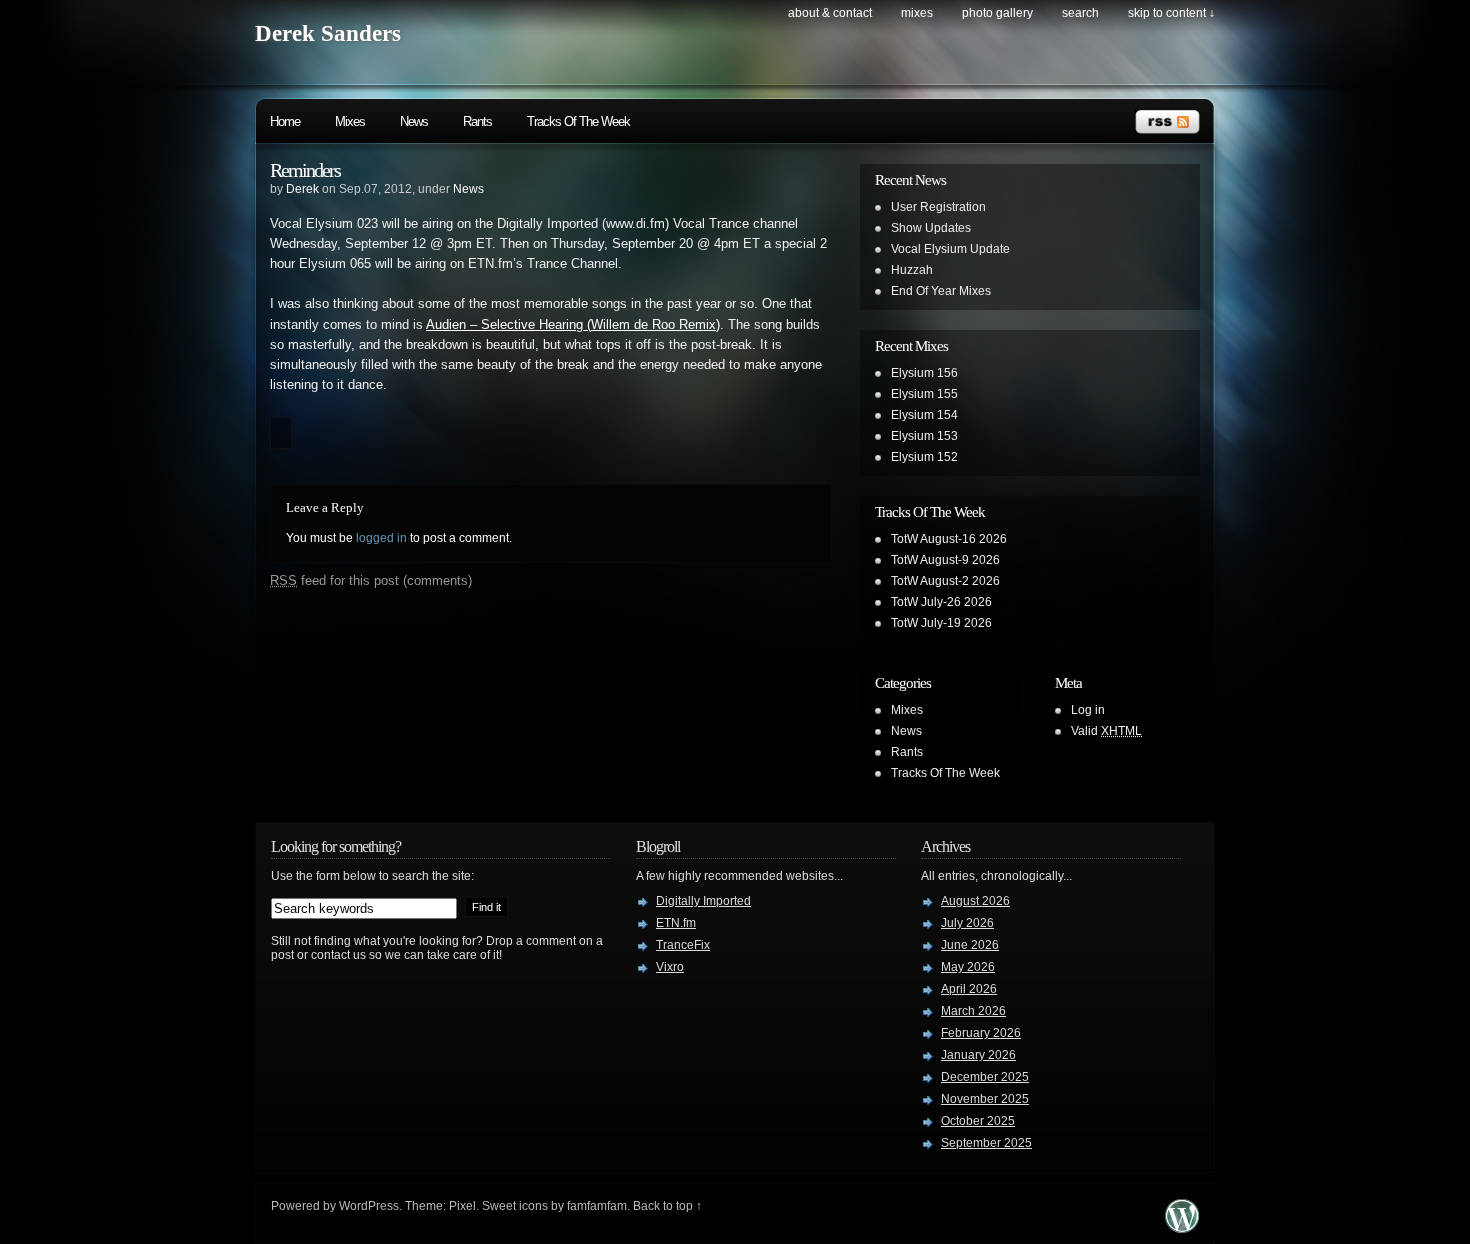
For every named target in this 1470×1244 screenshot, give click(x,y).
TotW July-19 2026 (941, 623)
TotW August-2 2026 (945, 581)
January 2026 (978, 1055)
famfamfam (597, 1206)
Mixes (917, 13)
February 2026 (981, 1033)
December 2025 (985, 1077)
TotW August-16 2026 (949, 539)
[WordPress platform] (1182, 1227)
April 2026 (969, 989)
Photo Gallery (997, 13)
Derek (302, 189)
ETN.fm (676, 923)
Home (285, 121)
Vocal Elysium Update (950, 249)
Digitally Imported (703, 901)
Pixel (462, 1206)
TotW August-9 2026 (945, 560)
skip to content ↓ (1171, 13)
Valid (1106, 731)
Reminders (305, 170)
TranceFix (683, 945)
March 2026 (973, 1011)
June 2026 (970, 945)
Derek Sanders (328, 33)
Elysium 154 (924, 415)
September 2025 (986, 1143)
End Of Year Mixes (941, 291)
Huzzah (912, 270)
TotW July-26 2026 (941, 602)
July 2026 (967, 923)
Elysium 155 (924, 394)
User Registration (938, 207)
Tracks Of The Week (578, 121)
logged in (381, 538)
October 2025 (978, 1121)
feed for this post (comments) (371, 580)
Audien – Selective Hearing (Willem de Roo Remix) (573, 325)
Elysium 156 (924, 373)
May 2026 (968, 967)
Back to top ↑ (667, 1206)
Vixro (670, 967)
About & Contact (830, 13)
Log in (1088, 710)
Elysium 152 (924, 457)
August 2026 (975, 901)
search (1080, 13)
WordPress (369, 1206)
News (414, 121)
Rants (477, 121)
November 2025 (985, 1099)
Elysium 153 (924, 436)
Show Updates (931, 228)
